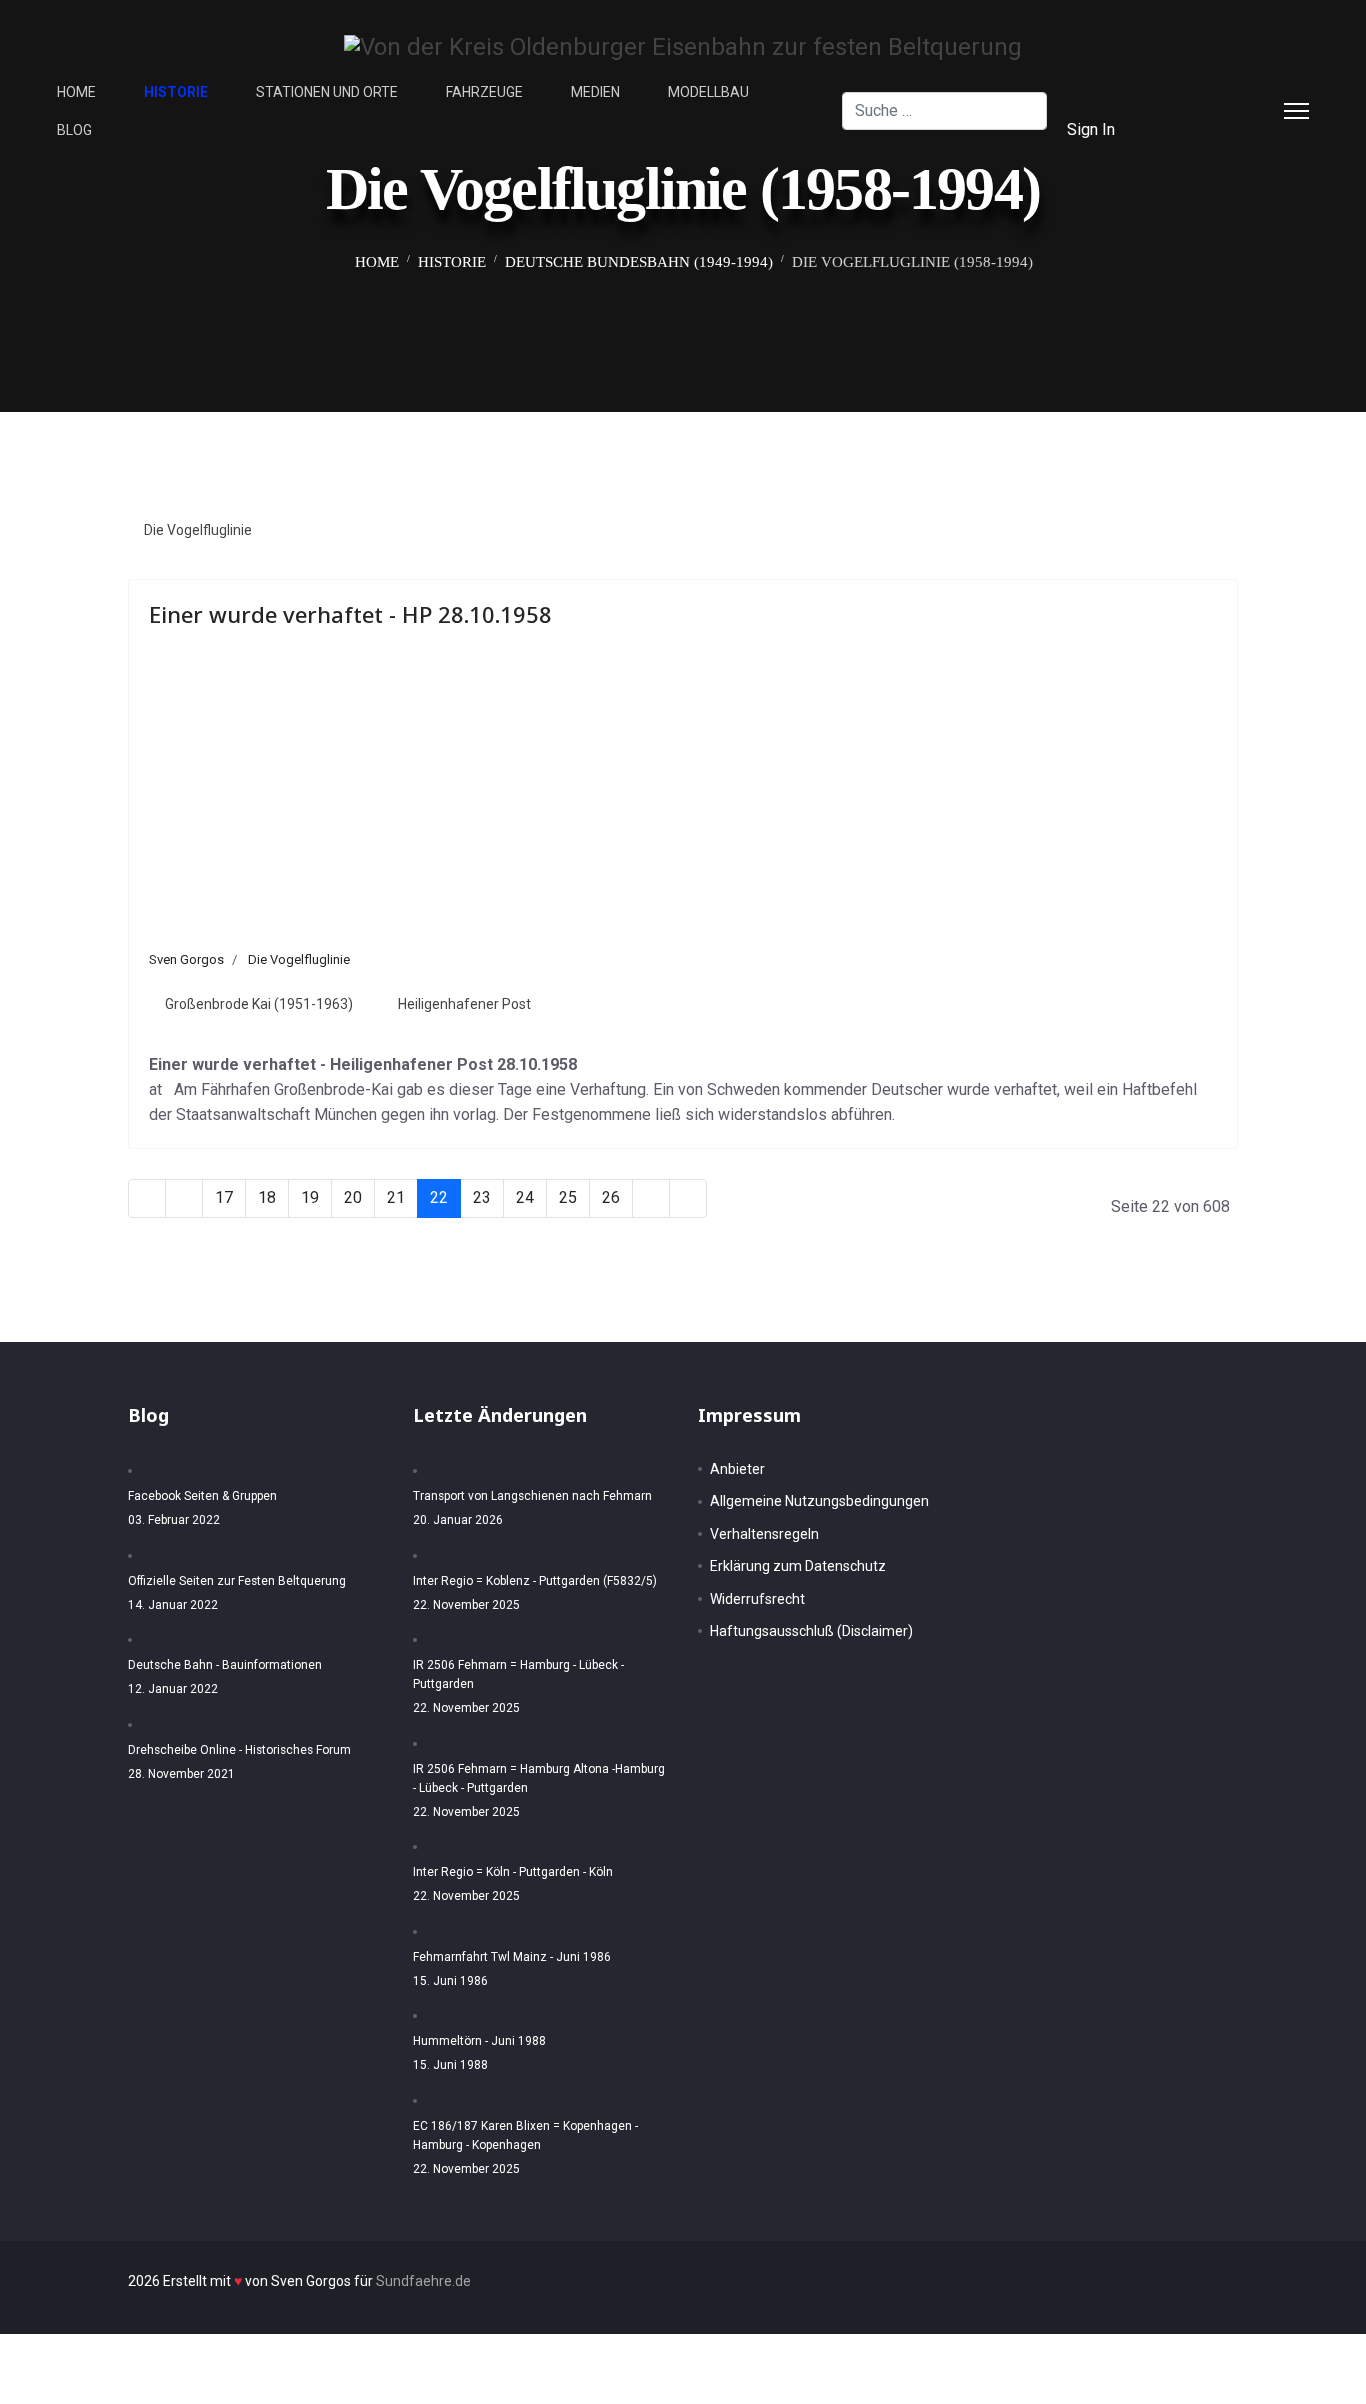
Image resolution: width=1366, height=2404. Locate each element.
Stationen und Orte (327, 92)
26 (611, 1197)
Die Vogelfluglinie (198, 530)
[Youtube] (1195, 129)
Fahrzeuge (484, 92)
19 (310, 1197)
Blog (74, 130)
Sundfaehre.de (423, 2281)
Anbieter (737, 1469)
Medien (595, 92)
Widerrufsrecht (757, 1599)
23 (482, 1197)
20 (353, 1197)
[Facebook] (1195, 91)
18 (267, 1197)
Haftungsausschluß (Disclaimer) (811, 1631)
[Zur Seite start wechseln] (147, 1198)
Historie (176, 92)
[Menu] (1296, 111)
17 (224, 1197)
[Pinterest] (1227, 91)
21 (396, 1197)
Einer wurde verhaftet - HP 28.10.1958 (350, 614)
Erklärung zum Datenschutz (798, 1566)
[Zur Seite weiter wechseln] (651, 1198)
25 (568, 1197)
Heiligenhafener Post (464, 1004)
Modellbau (708, 92)
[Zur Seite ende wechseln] (688, 1198)
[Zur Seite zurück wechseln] (184, 1198)
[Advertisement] (683, 800)
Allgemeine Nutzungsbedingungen (819, 1501)
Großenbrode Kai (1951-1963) (259, 1004)
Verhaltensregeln (764, 1534)
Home (76, 92)
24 (525, 1197)
